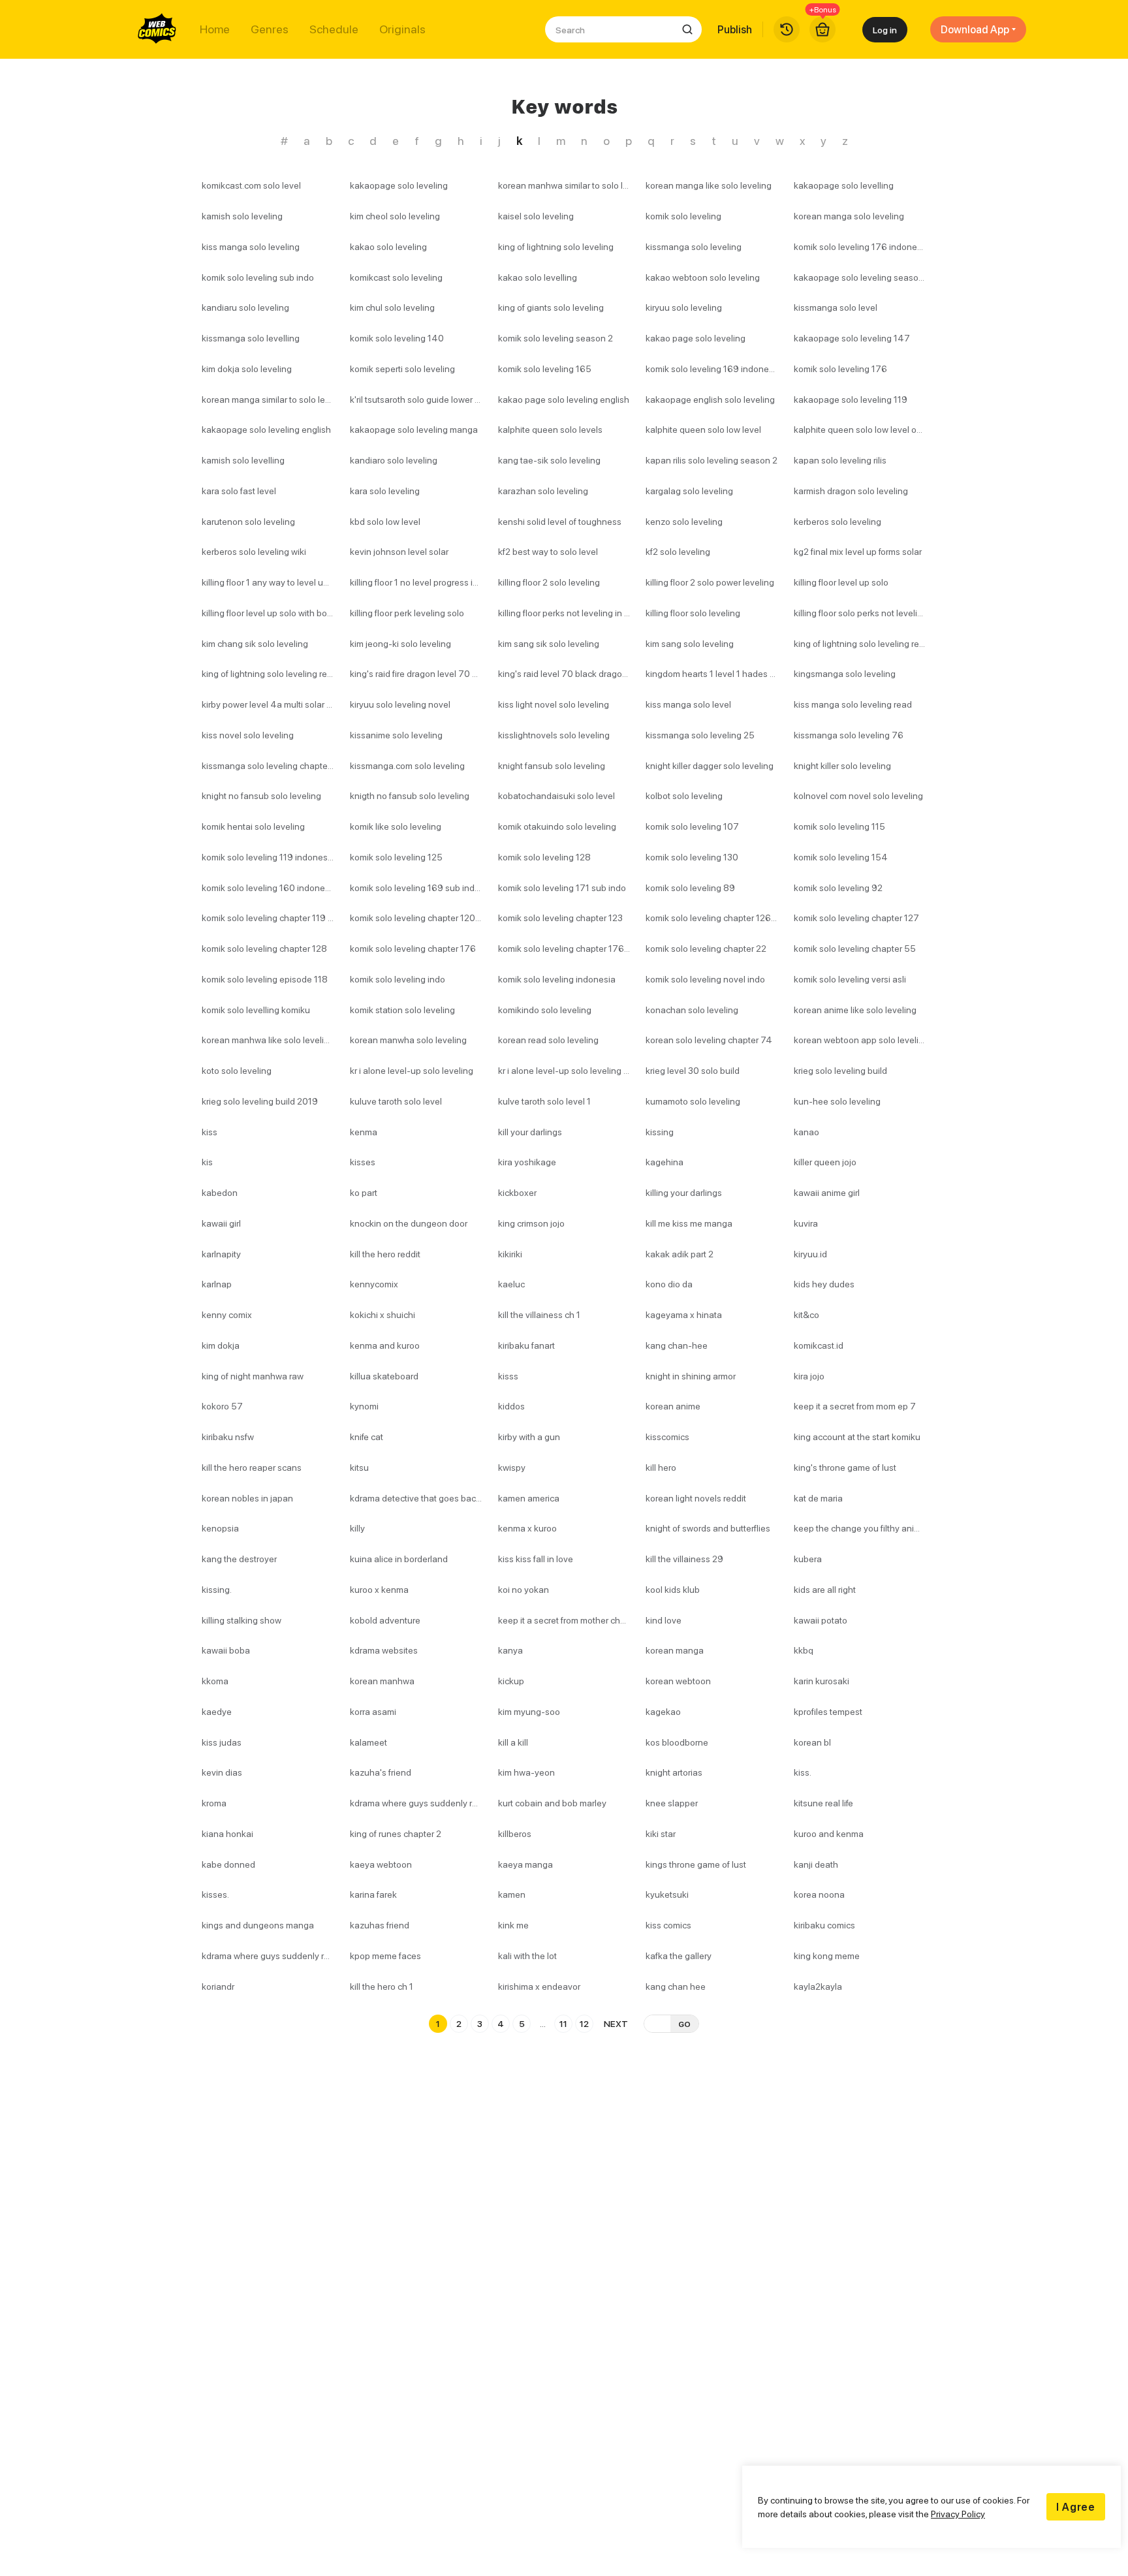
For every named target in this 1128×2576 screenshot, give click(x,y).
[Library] (787, 29)
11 (563, 2023)
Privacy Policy (958, 2514)
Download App (975, 29)
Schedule (334, 29)
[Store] (822, 29)
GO (684, 2024)
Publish (735, 29)
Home (215, 29)
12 (584, 2023)
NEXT (616, 2023)
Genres (270, 29)
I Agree (1076, 2507)
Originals (402, 29)
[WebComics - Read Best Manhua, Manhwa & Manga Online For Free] (157, 29)
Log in (885, 30)
